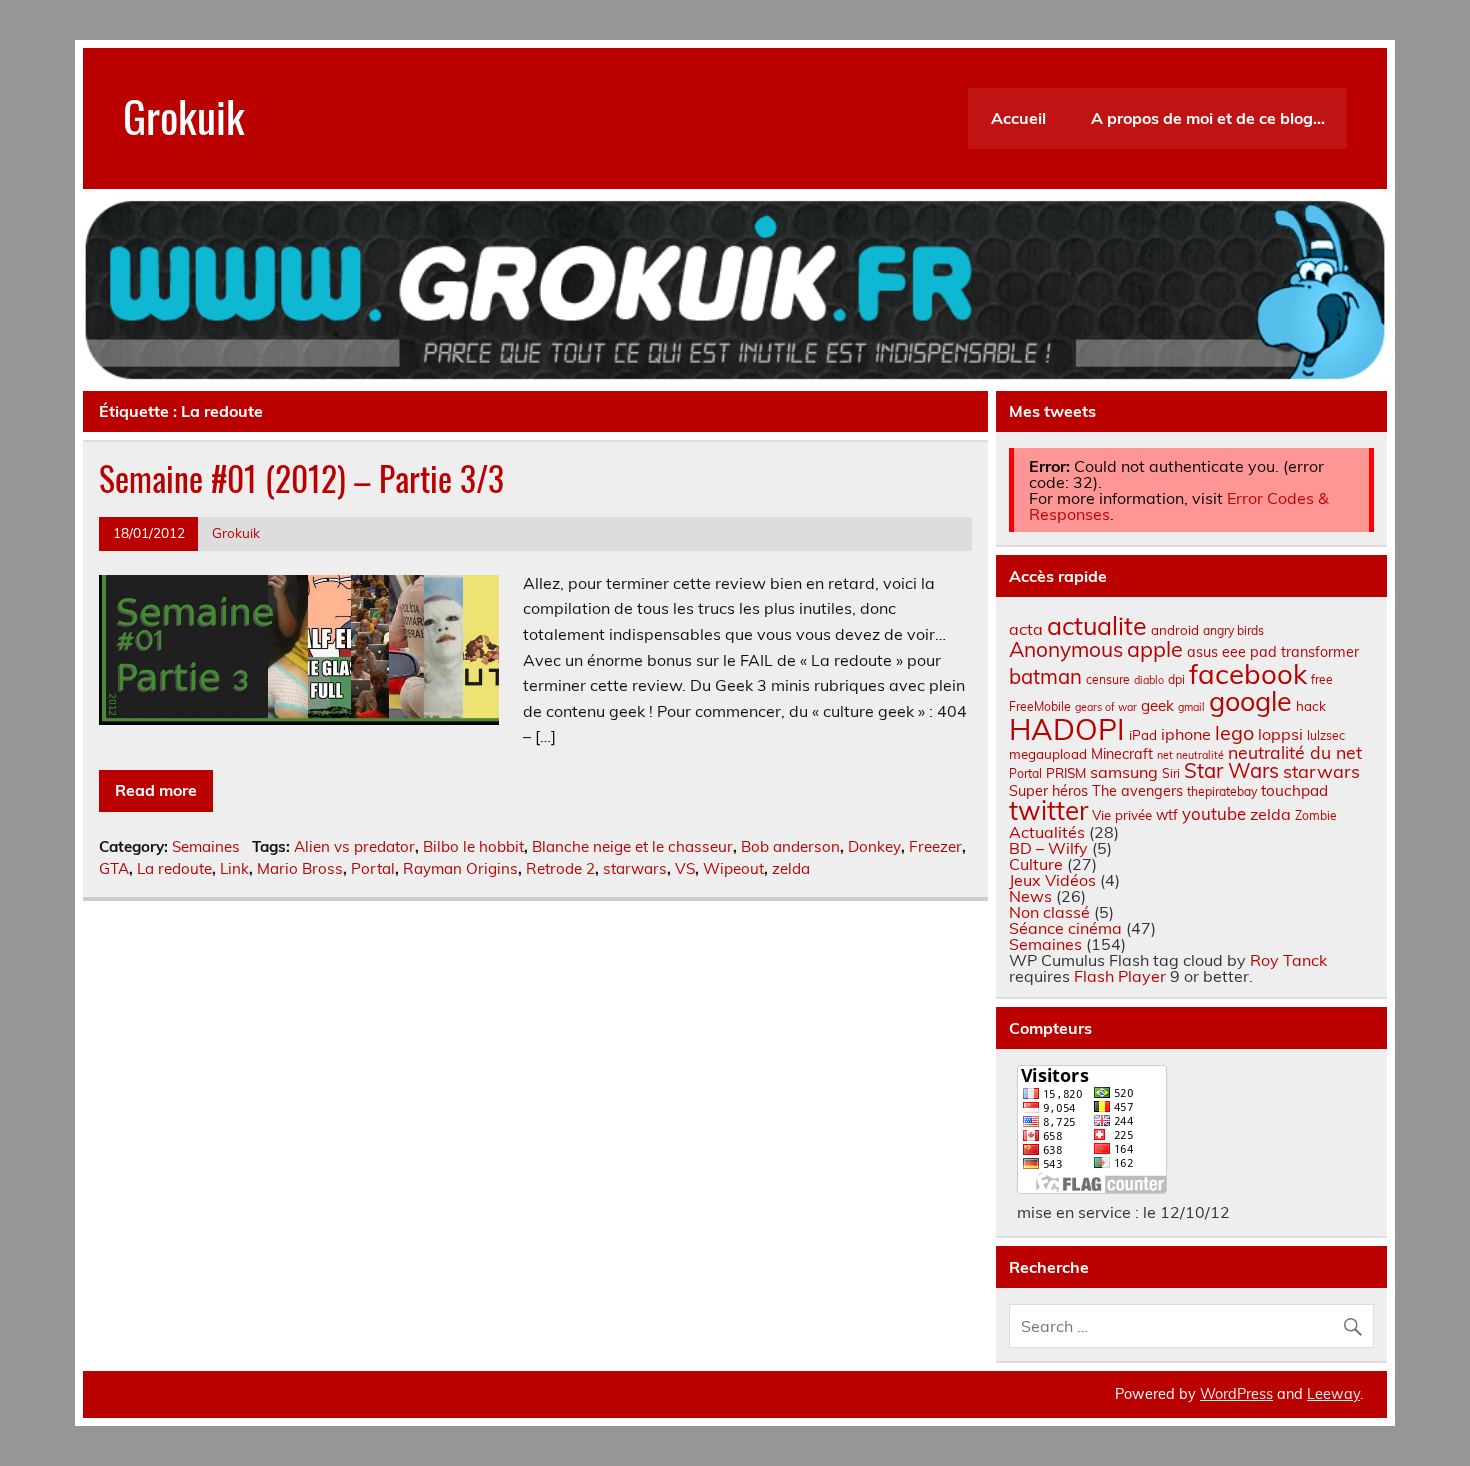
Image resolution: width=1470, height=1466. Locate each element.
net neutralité (1190, 755)
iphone (1186, 734)
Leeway (1333, 1394)
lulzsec (1326, 735)
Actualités (1047, 832)
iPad (1143, 735)
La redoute (174, 868)
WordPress (1236, 1394)
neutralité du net (1295, 752)
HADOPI (1067, 729)
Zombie (1316, 815)
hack (1311, 706)
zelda (791, 868)
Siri (1171, 773)
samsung (1124, 772)
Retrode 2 (560, 868)
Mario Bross (300, 868)
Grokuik (184, 115)
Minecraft (1122, 754)
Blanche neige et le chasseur (632, 846)
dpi (1176, 679)
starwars (635, 868)
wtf (1167, 815)
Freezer (935, 846)
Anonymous (1066, 649)
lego (1234, 732)
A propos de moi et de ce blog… (1208, 118)
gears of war (1106, 707)
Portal (373, 868)
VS (685, 868)
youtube (1214, 813)
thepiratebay (1222, 791)
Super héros (1048, 791)
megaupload (1048, 754)
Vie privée (1122, 815)
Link (234, 868)
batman (1045, 676)
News (1030, 896)
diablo (1149, 680)
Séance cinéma (1065, 928)
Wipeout (733, 868)
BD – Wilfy (1048, 848)
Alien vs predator (354, 846)
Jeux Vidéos (1052, 880)
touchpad (1294, 790)
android (1175, 630)
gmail (1191, 707)
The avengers (1137, 791)
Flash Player (1120, 976)
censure (1108, 679)
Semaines (206, 846)
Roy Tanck (1288, 960)
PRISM (1066, 773)
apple (1155, 648)
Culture (1036, 864)
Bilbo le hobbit (473, 846)
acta (1026, 629)
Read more (156, 790)
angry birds (1233, 630)
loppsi (1280, 734)
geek (1157, 705)
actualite (1097, 625)
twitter (1048, 810)
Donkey (874, 846)
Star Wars (1231, 770)
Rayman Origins (460, 868)
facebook (1248, 673)
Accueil (1018, 118)
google (1250, 701)
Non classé (1049, 912)
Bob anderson (790, 846)
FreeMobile (1040, 706)
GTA (114, 868)
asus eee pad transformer (1273, 652)
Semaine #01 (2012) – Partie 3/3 (301, 478)
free (1322, 679)
